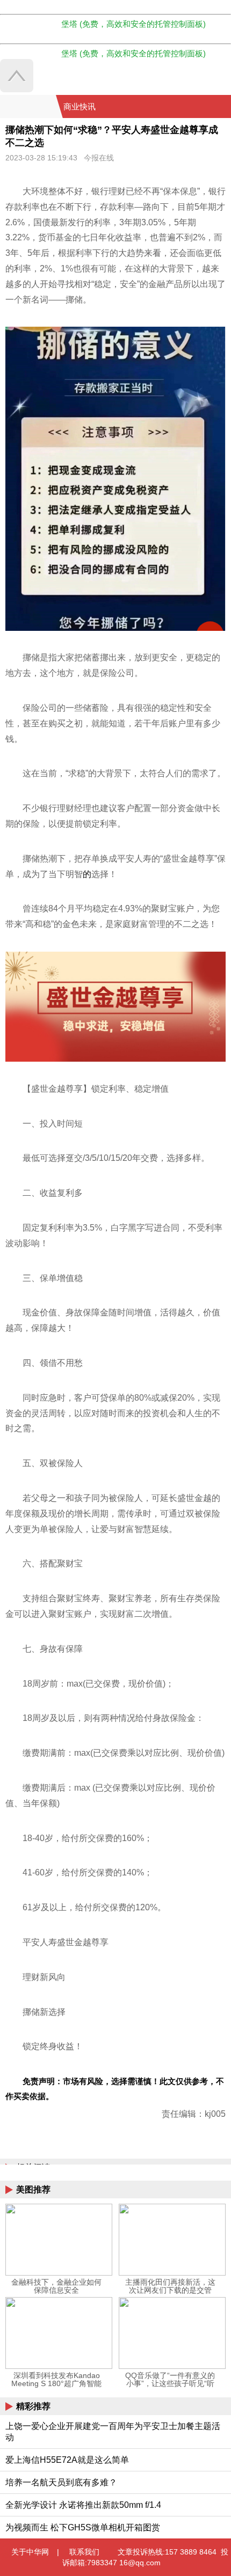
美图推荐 (33, 2189)
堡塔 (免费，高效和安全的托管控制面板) (133, 24)
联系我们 (84, 2552)
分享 (222, 107)
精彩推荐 (33, 2406)
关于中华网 (30, 2552)
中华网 (28, 106)
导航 (209, 107)
